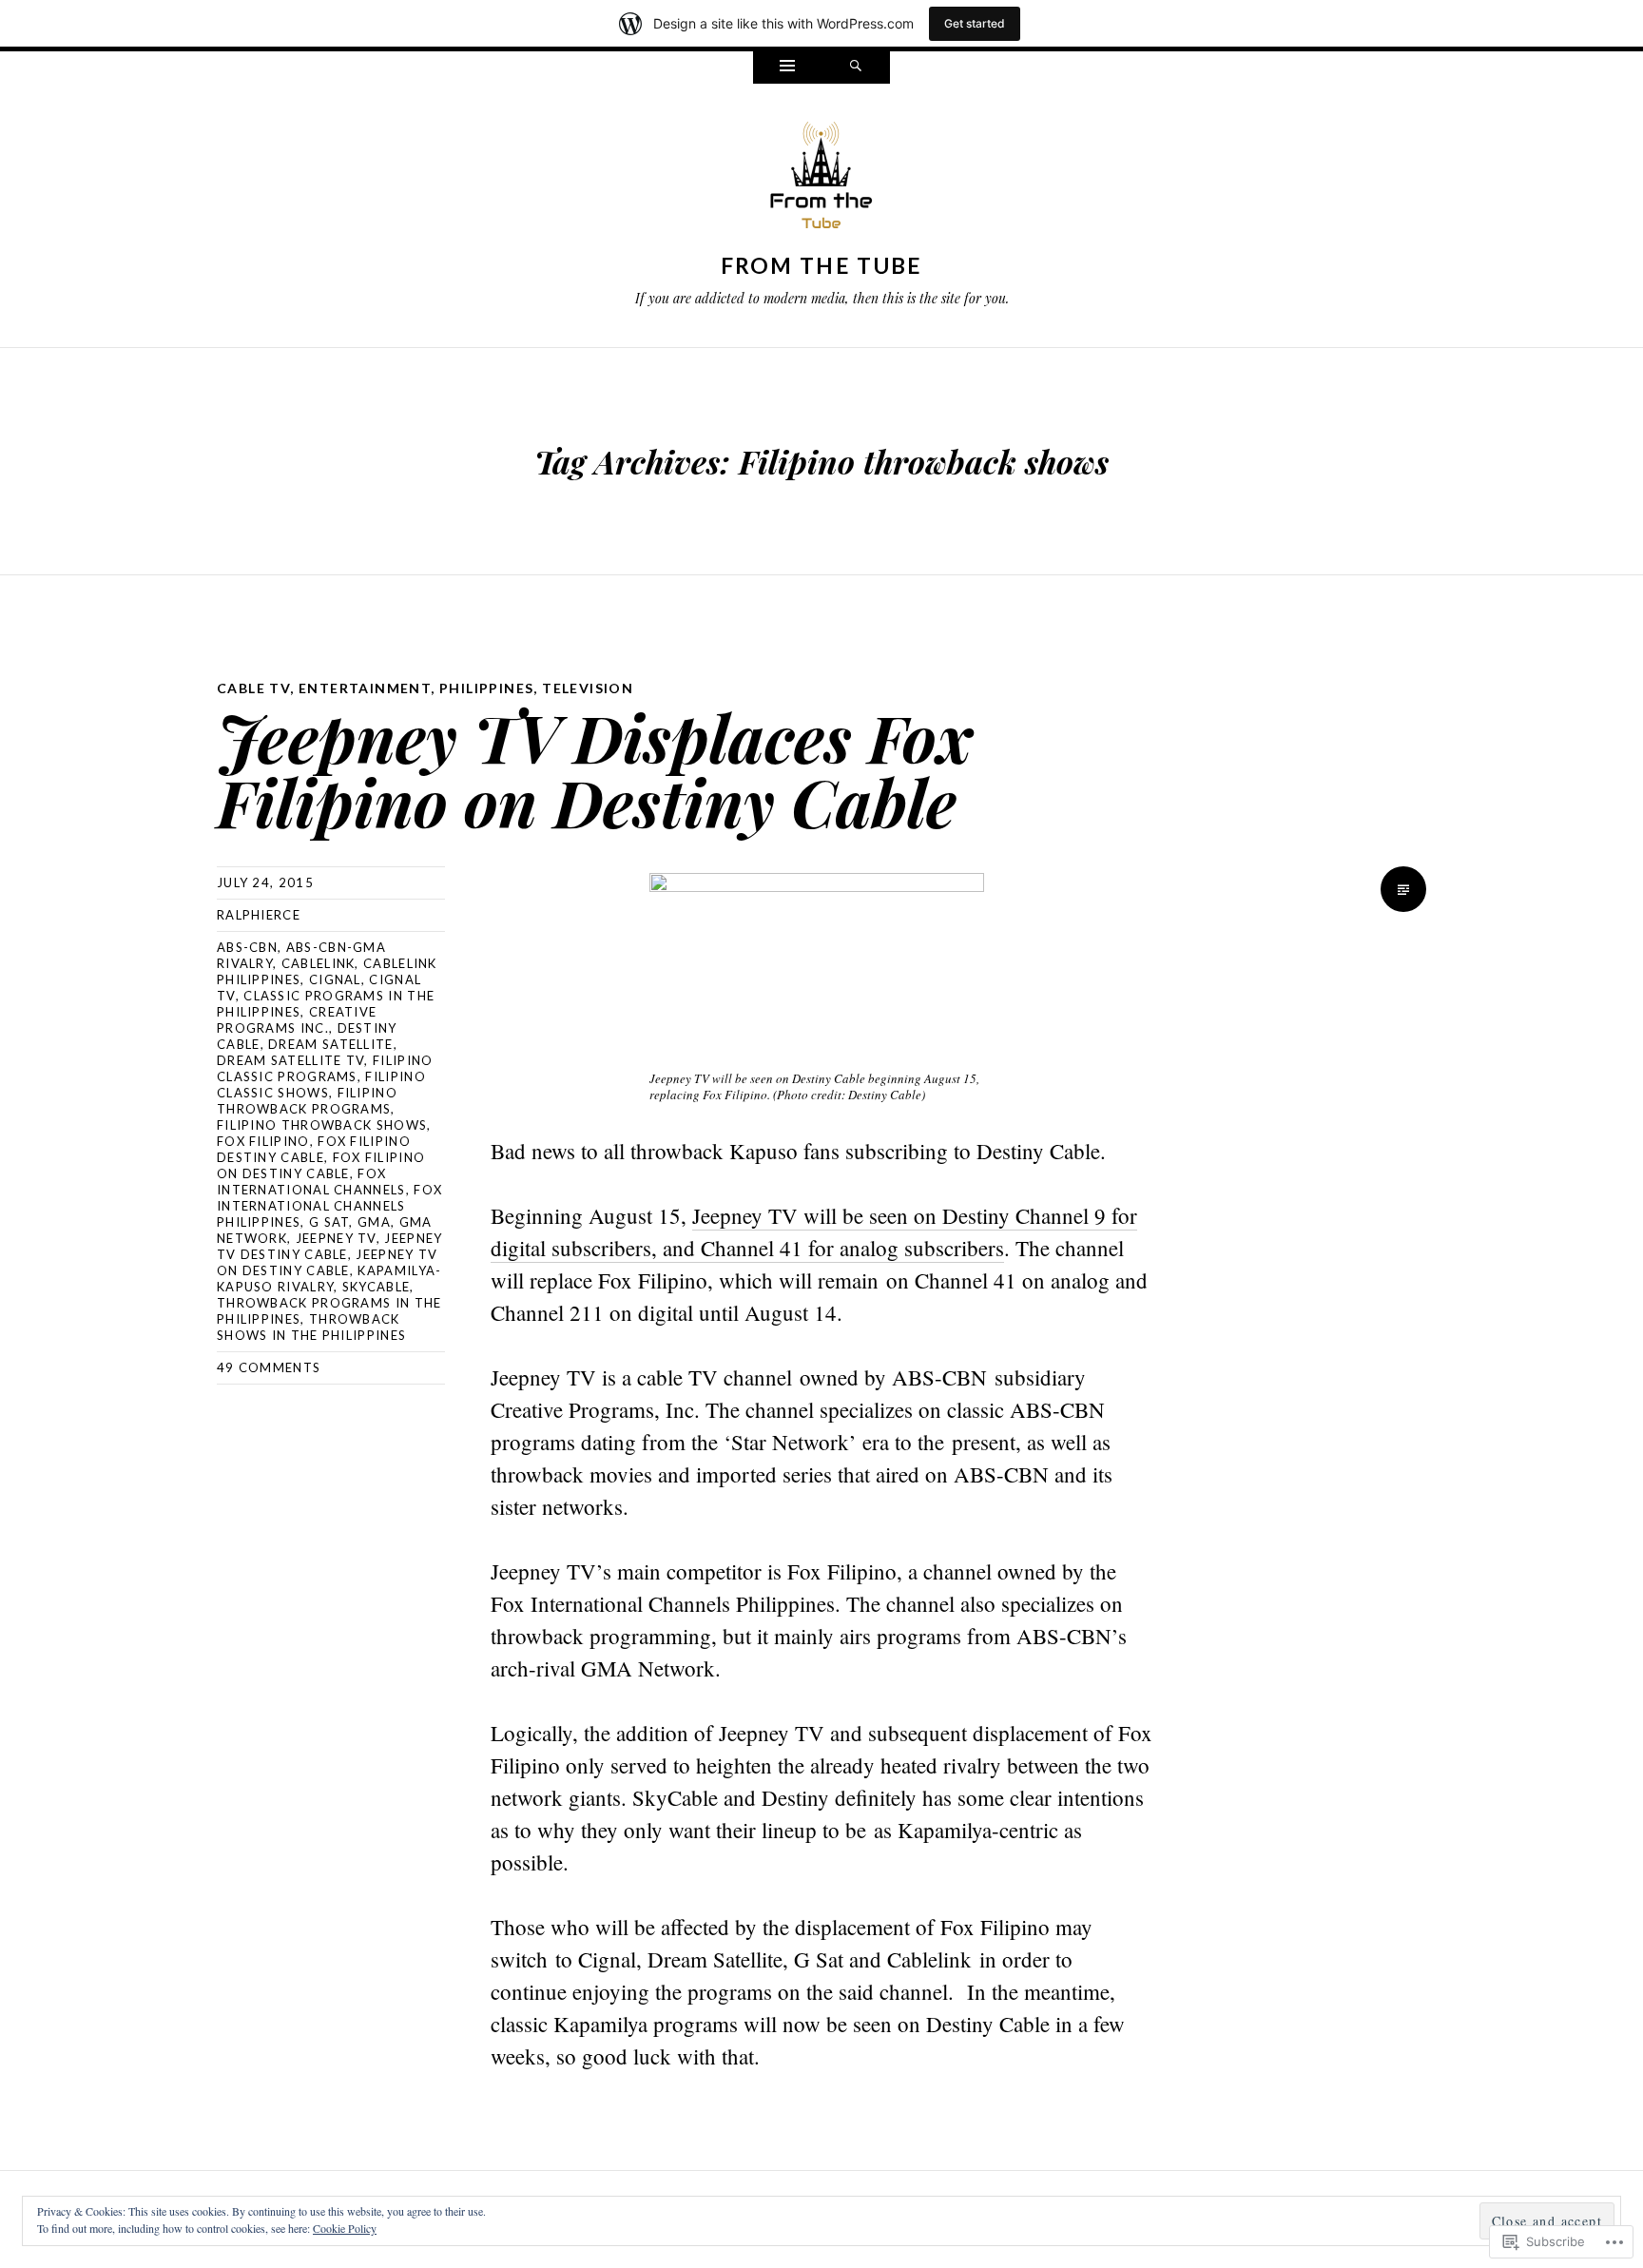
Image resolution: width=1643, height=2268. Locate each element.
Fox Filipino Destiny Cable (314, 1149)
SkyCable (376, 1287)
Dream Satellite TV (290, 1060)
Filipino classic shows (321, 1085)
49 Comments (269, 1367)
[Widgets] (787, 68)
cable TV (253, 688)
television (588, 688)
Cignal (335, 979)
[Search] (856, 68)
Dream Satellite (331, 1044)
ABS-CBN (247, 947)
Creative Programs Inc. (297, 1020)
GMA (374, 1222)
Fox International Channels (311, 1182)
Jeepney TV (336, 1238)
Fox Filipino (263, 1141)
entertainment (365, 688)
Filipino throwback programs (307, 1101)
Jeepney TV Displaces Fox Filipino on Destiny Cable (595, 769)
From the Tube (822, 265)
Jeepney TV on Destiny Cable (327, 1262)
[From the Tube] (821, 180)
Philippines (486, 688)
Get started (975, 23)
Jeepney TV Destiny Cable (329, 1246)
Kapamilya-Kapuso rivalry (329, 1279)
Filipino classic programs (325, 1068)
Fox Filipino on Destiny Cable (321, 1165)
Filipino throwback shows (322, 1125)
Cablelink (319, 963)
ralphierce (259, 915)
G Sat (329, 1222)
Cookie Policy (345, 2228)
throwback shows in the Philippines (311, 1327)
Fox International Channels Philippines (329, 1206)
